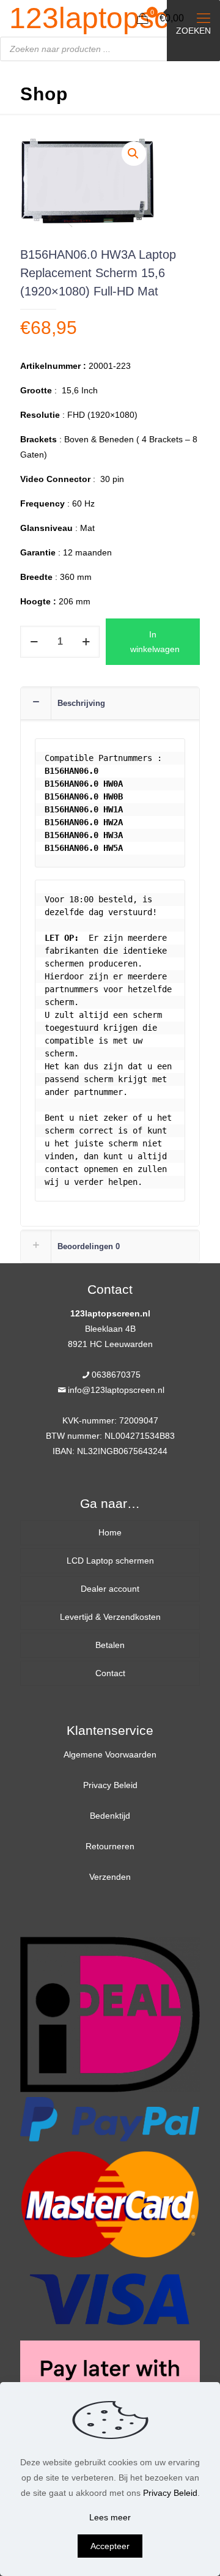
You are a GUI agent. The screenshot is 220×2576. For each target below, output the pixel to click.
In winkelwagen (155, 642)
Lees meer (110, 2517)
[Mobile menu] (204, 18)
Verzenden (110, 1877)
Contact (110, 1673)
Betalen (110, 1645)
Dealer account (110, 1589)
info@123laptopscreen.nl (116, 1390)
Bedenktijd (110, 1816)
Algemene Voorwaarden (110, 1754)
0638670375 (116, 1375)
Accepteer (110, 2546)
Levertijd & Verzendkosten (110, 1617)
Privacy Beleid (110, 1785)
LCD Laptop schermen (110, 1561)
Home (110, 1532)
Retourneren (110, 1846)
